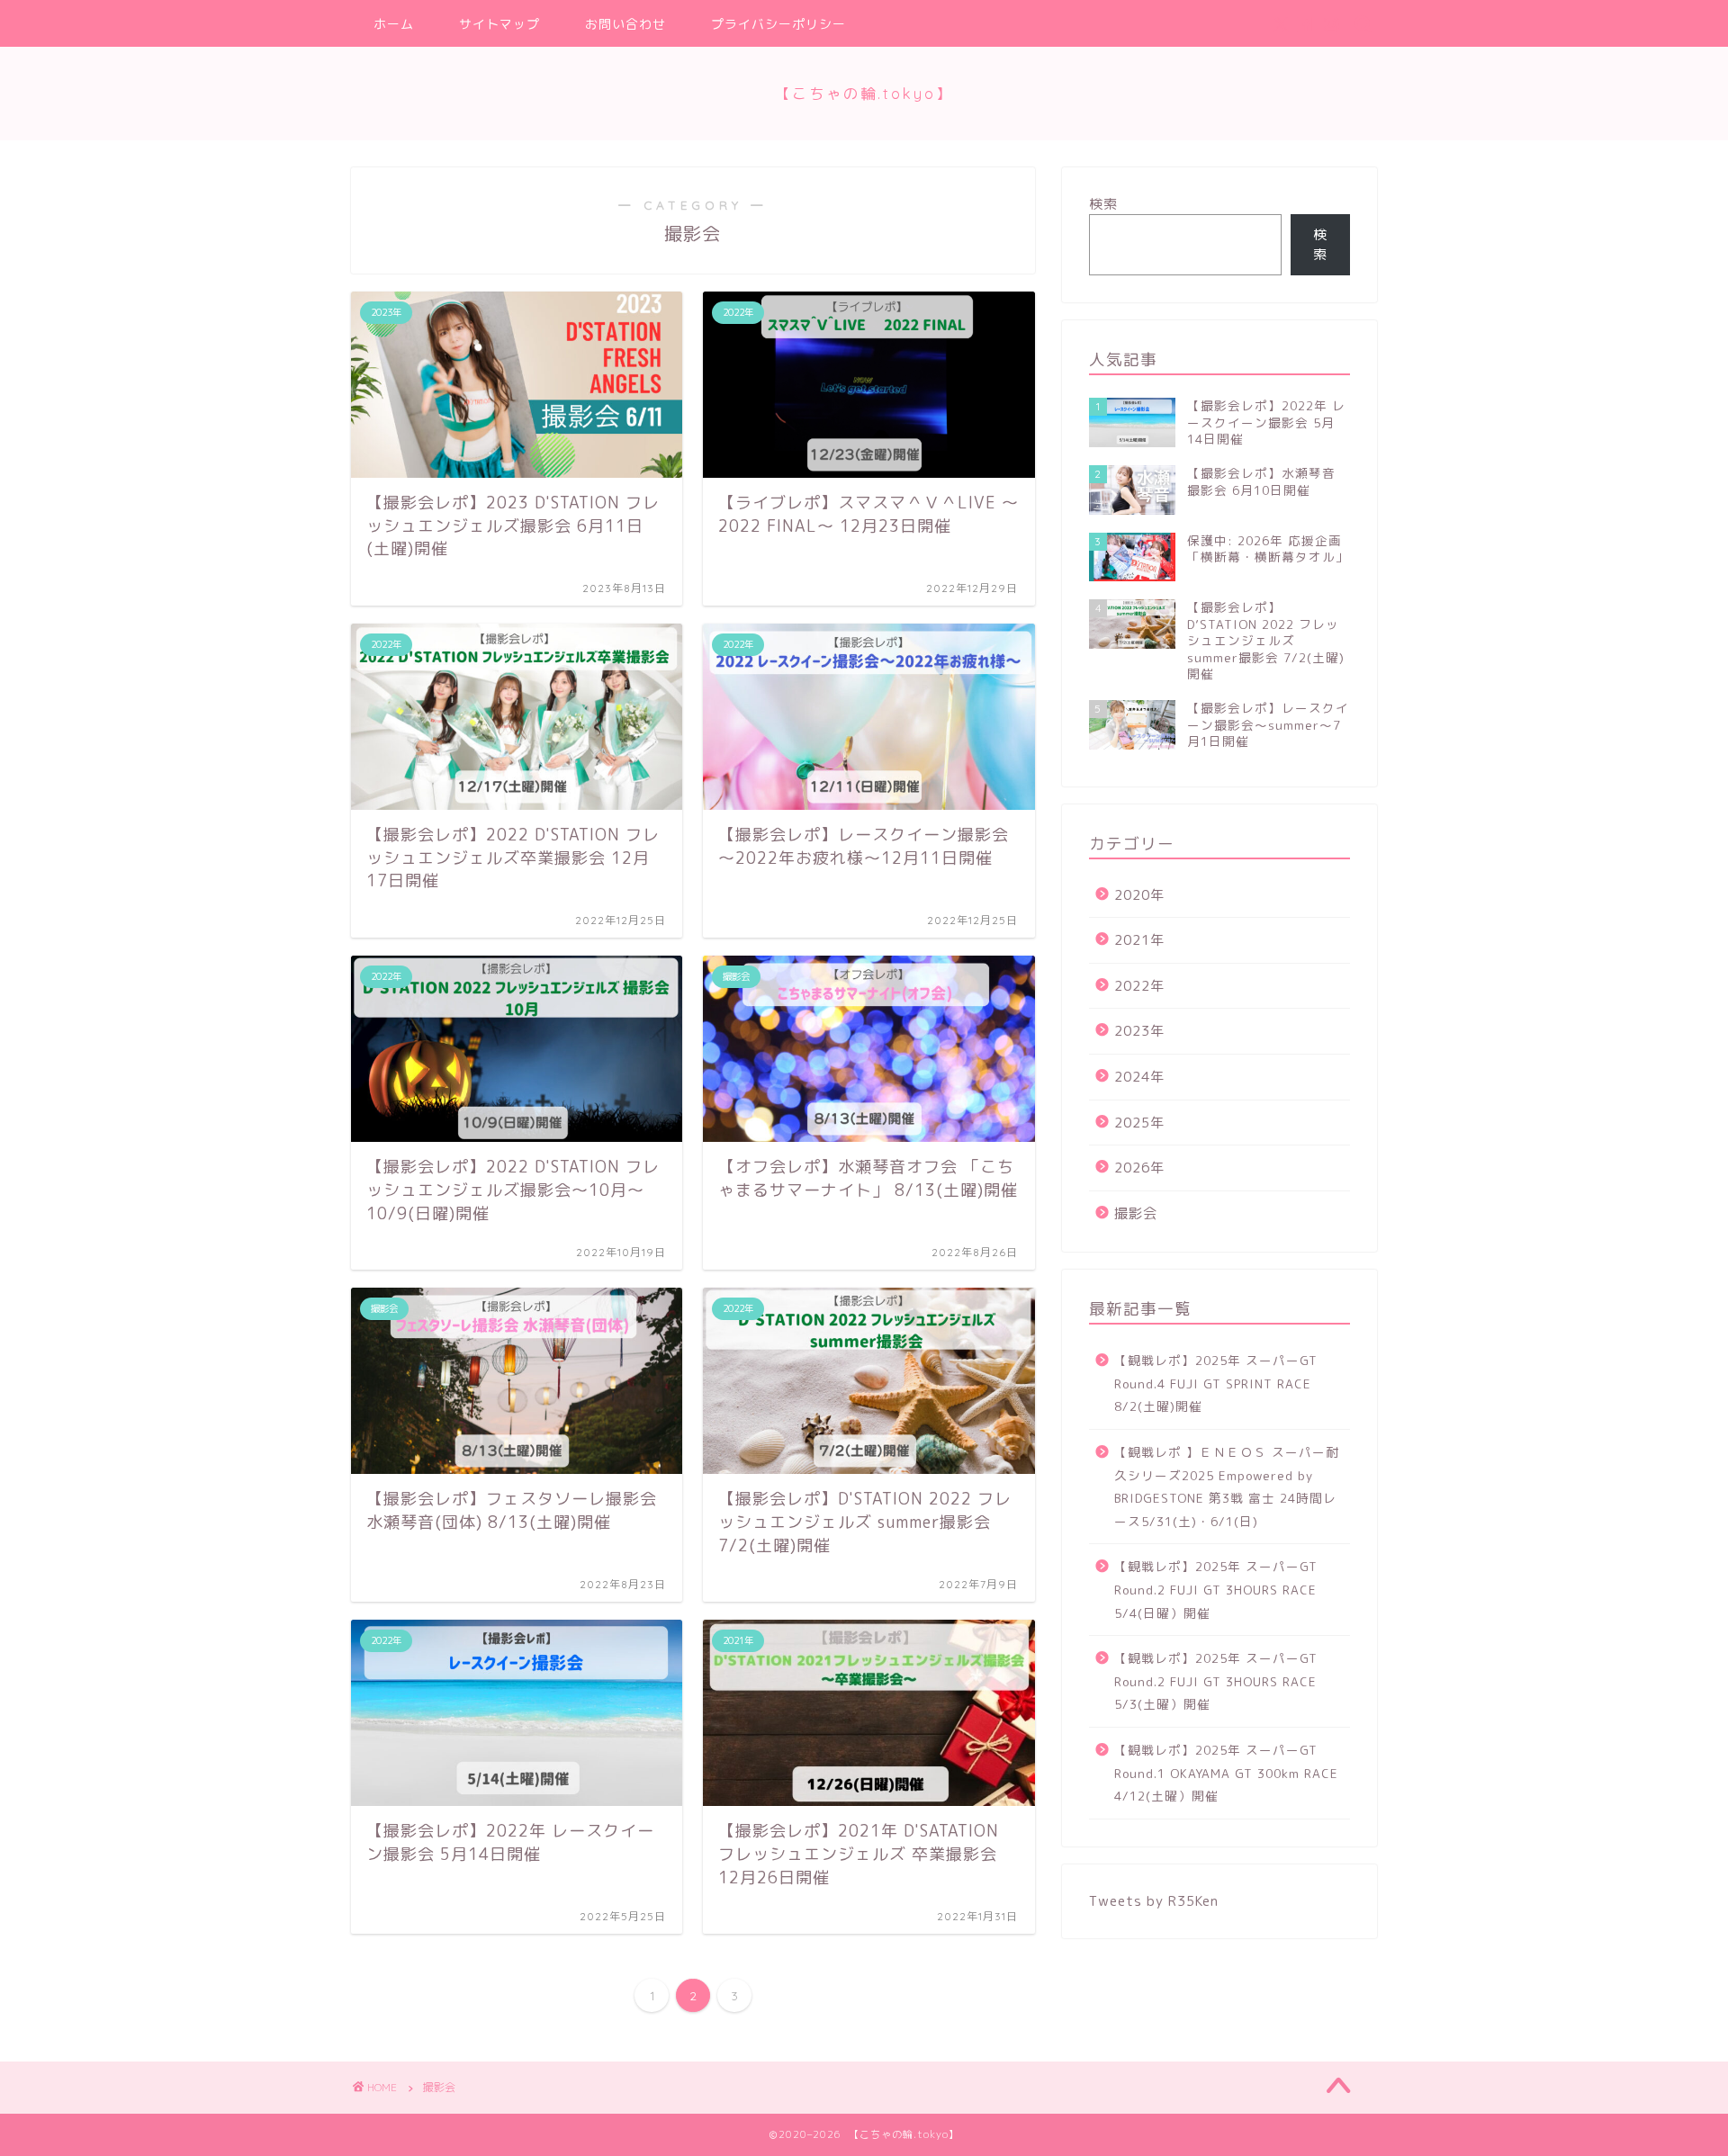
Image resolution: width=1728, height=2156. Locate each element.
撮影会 (1136, 1213)
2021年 (1139, 940)
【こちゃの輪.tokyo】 (864, 94)
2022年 (1139, 986)
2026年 (1139, 1168)
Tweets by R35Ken (1154, 1901)
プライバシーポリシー (778, 24)
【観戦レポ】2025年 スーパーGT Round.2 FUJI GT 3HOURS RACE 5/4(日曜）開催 (1216, 1589)
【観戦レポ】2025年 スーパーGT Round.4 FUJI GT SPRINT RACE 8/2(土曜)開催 (1216, 1383)
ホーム (394, 24)
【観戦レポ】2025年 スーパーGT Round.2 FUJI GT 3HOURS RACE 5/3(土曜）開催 (1216, 1681)
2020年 (1139, 895)
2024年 (1139, 1077)
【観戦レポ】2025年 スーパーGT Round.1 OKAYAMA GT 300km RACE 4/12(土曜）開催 (1226, 1773)
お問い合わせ (625, 24)
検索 (1103, 204)
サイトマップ (499, 24)
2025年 (1139, 1123)
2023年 (1139, 1031)
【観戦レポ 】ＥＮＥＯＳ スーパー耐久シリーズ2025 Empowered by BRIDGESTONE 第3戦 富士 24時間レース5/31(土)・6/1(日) (1227, 1487)
